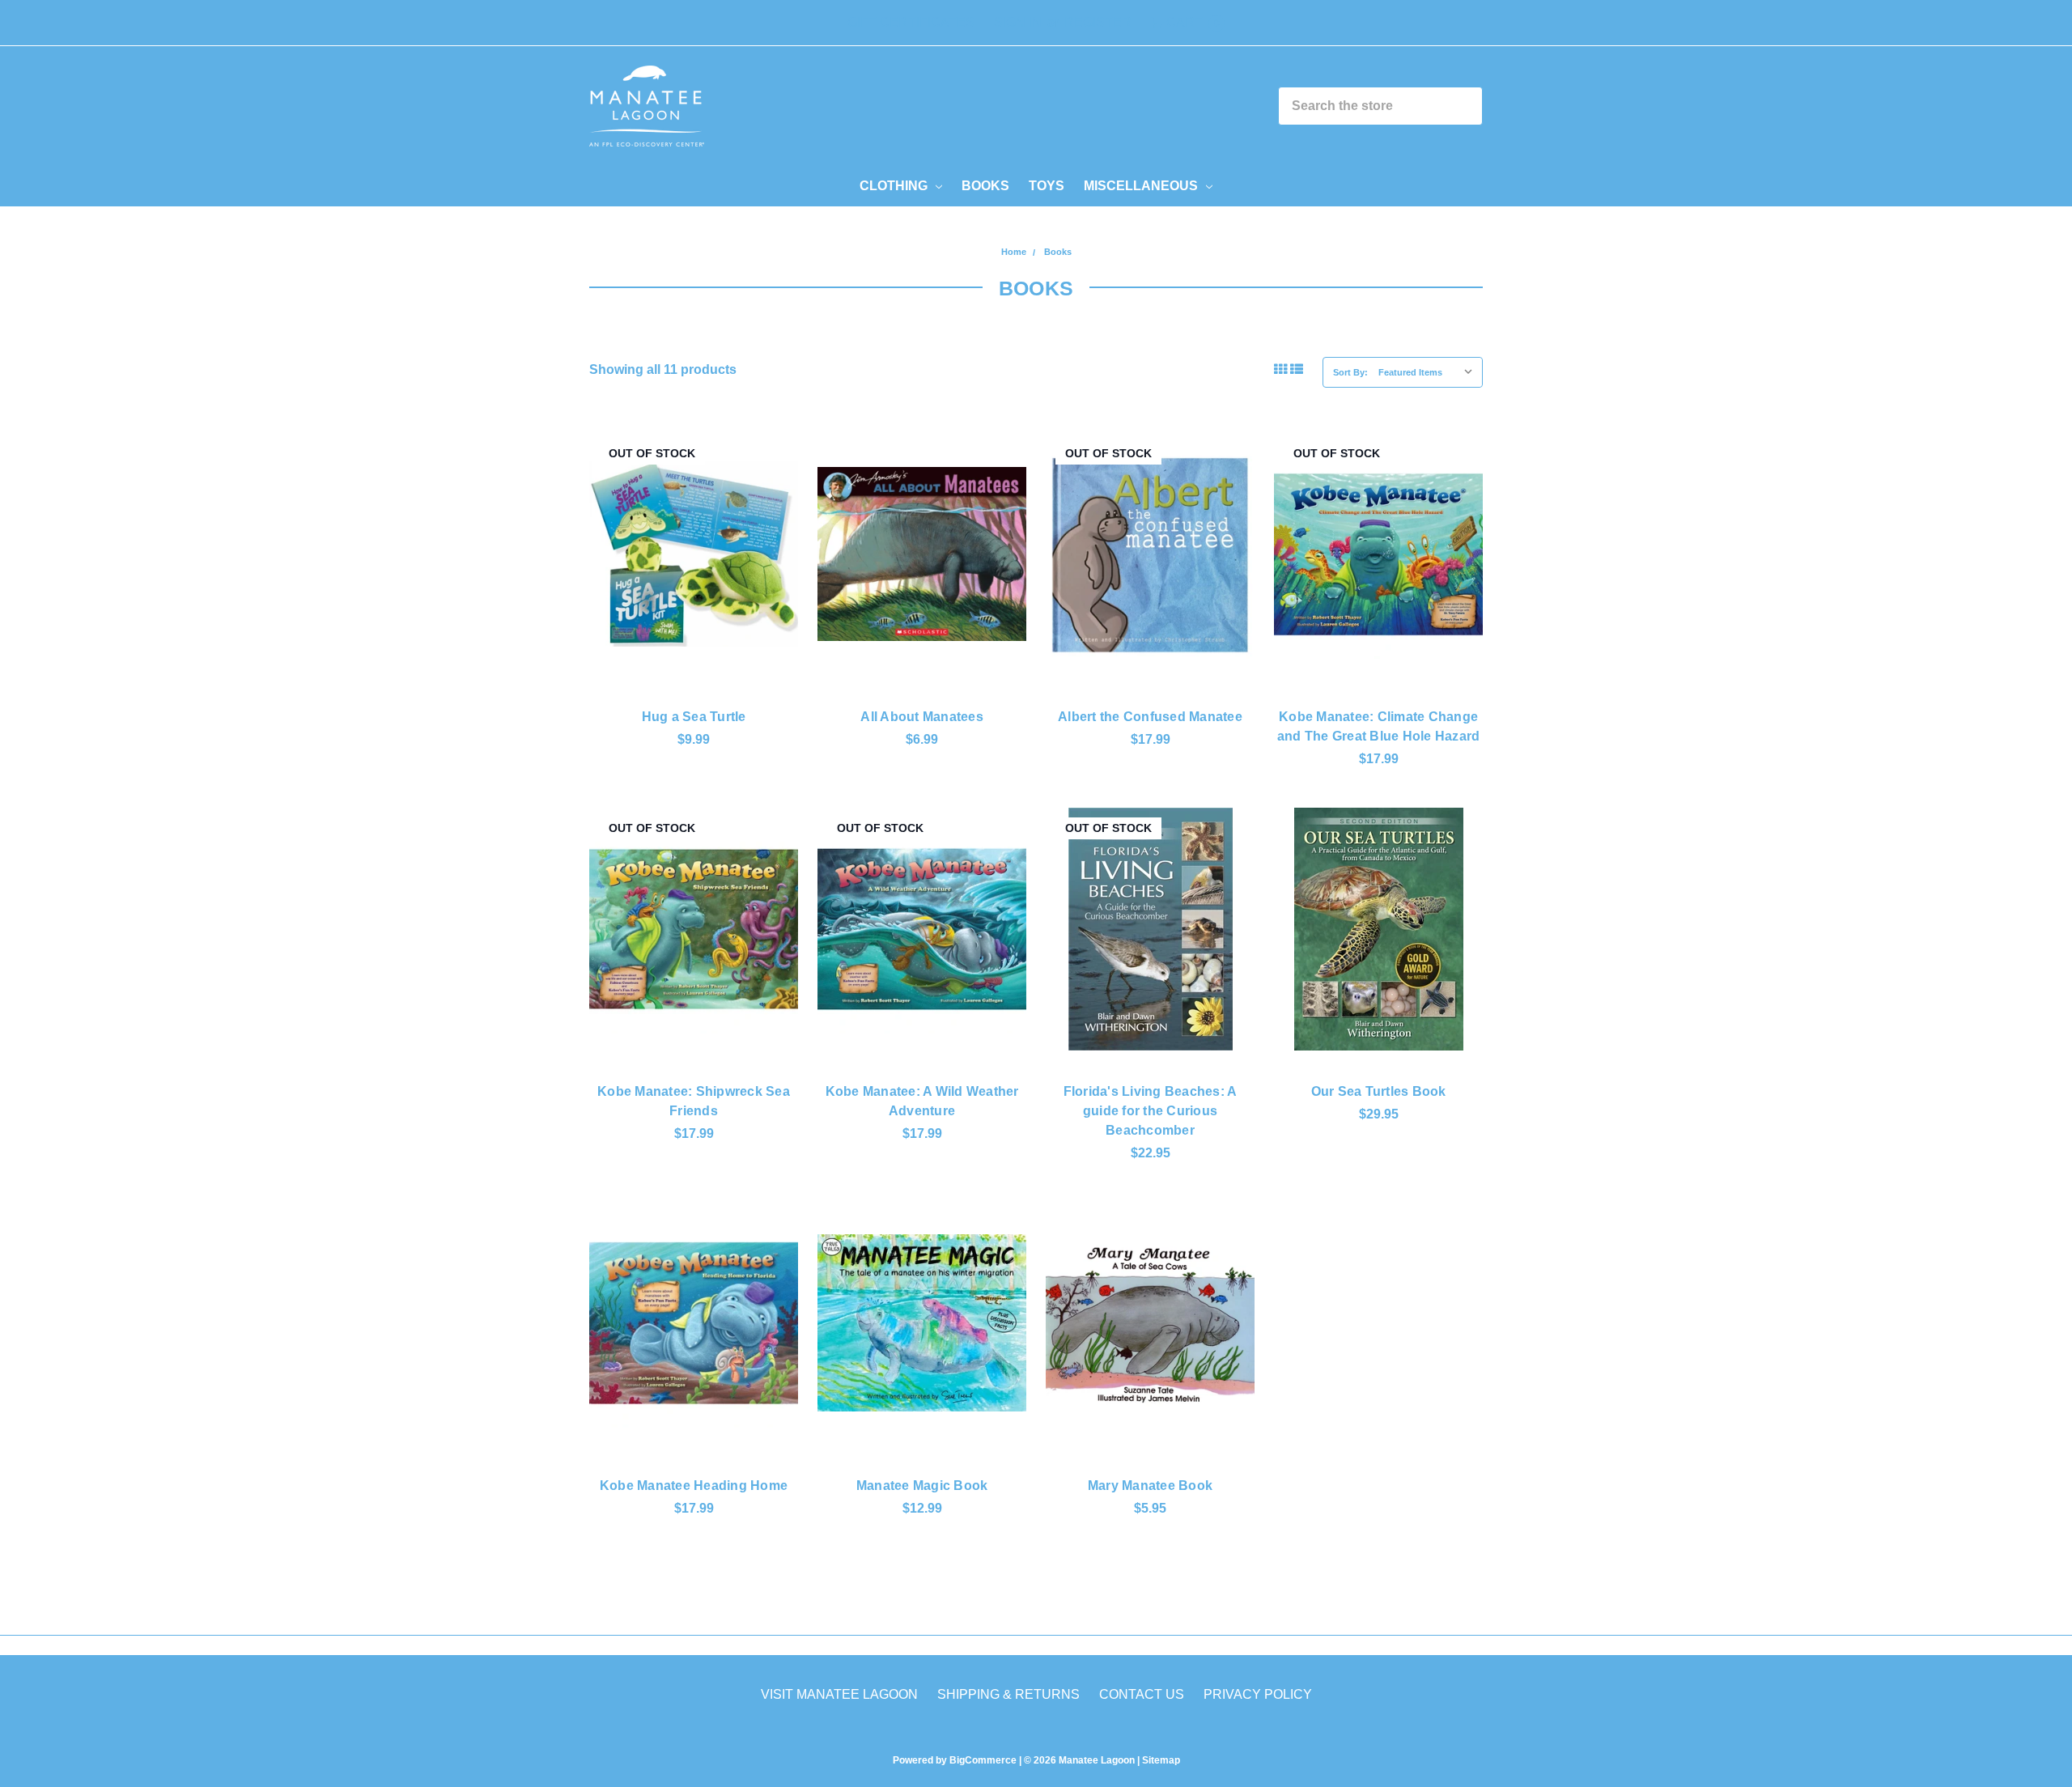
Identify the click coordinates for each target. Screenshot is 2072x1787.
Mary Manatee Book (1150, 1486)
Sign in (1018, 22)
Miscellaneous (1142, 186)
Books (985, 186)
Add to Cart (922, 639)
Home (1014, 252)
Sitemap (1160, 1760)
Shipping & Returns (1008, 1694)
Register (1098, 22)
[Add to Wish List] (777, 509)
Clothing (895, 186)
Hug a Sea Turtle (694, 717)
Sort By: (1350, 372)
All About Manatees (922, 717)
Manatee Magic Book (922, 1486)
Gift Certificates (911, 22)
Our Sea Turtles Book (1379, 1091)
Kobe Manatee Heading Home (694, 1486)
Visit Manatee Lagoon (839, 1694)
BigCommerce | (985, 1760)
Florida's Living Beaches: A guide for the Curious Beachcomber (1151, 1111)
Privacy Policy (1258, 1694)
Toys (1047, 186)
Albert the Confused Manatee (1150, 717)
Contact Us (1142, 1694)
